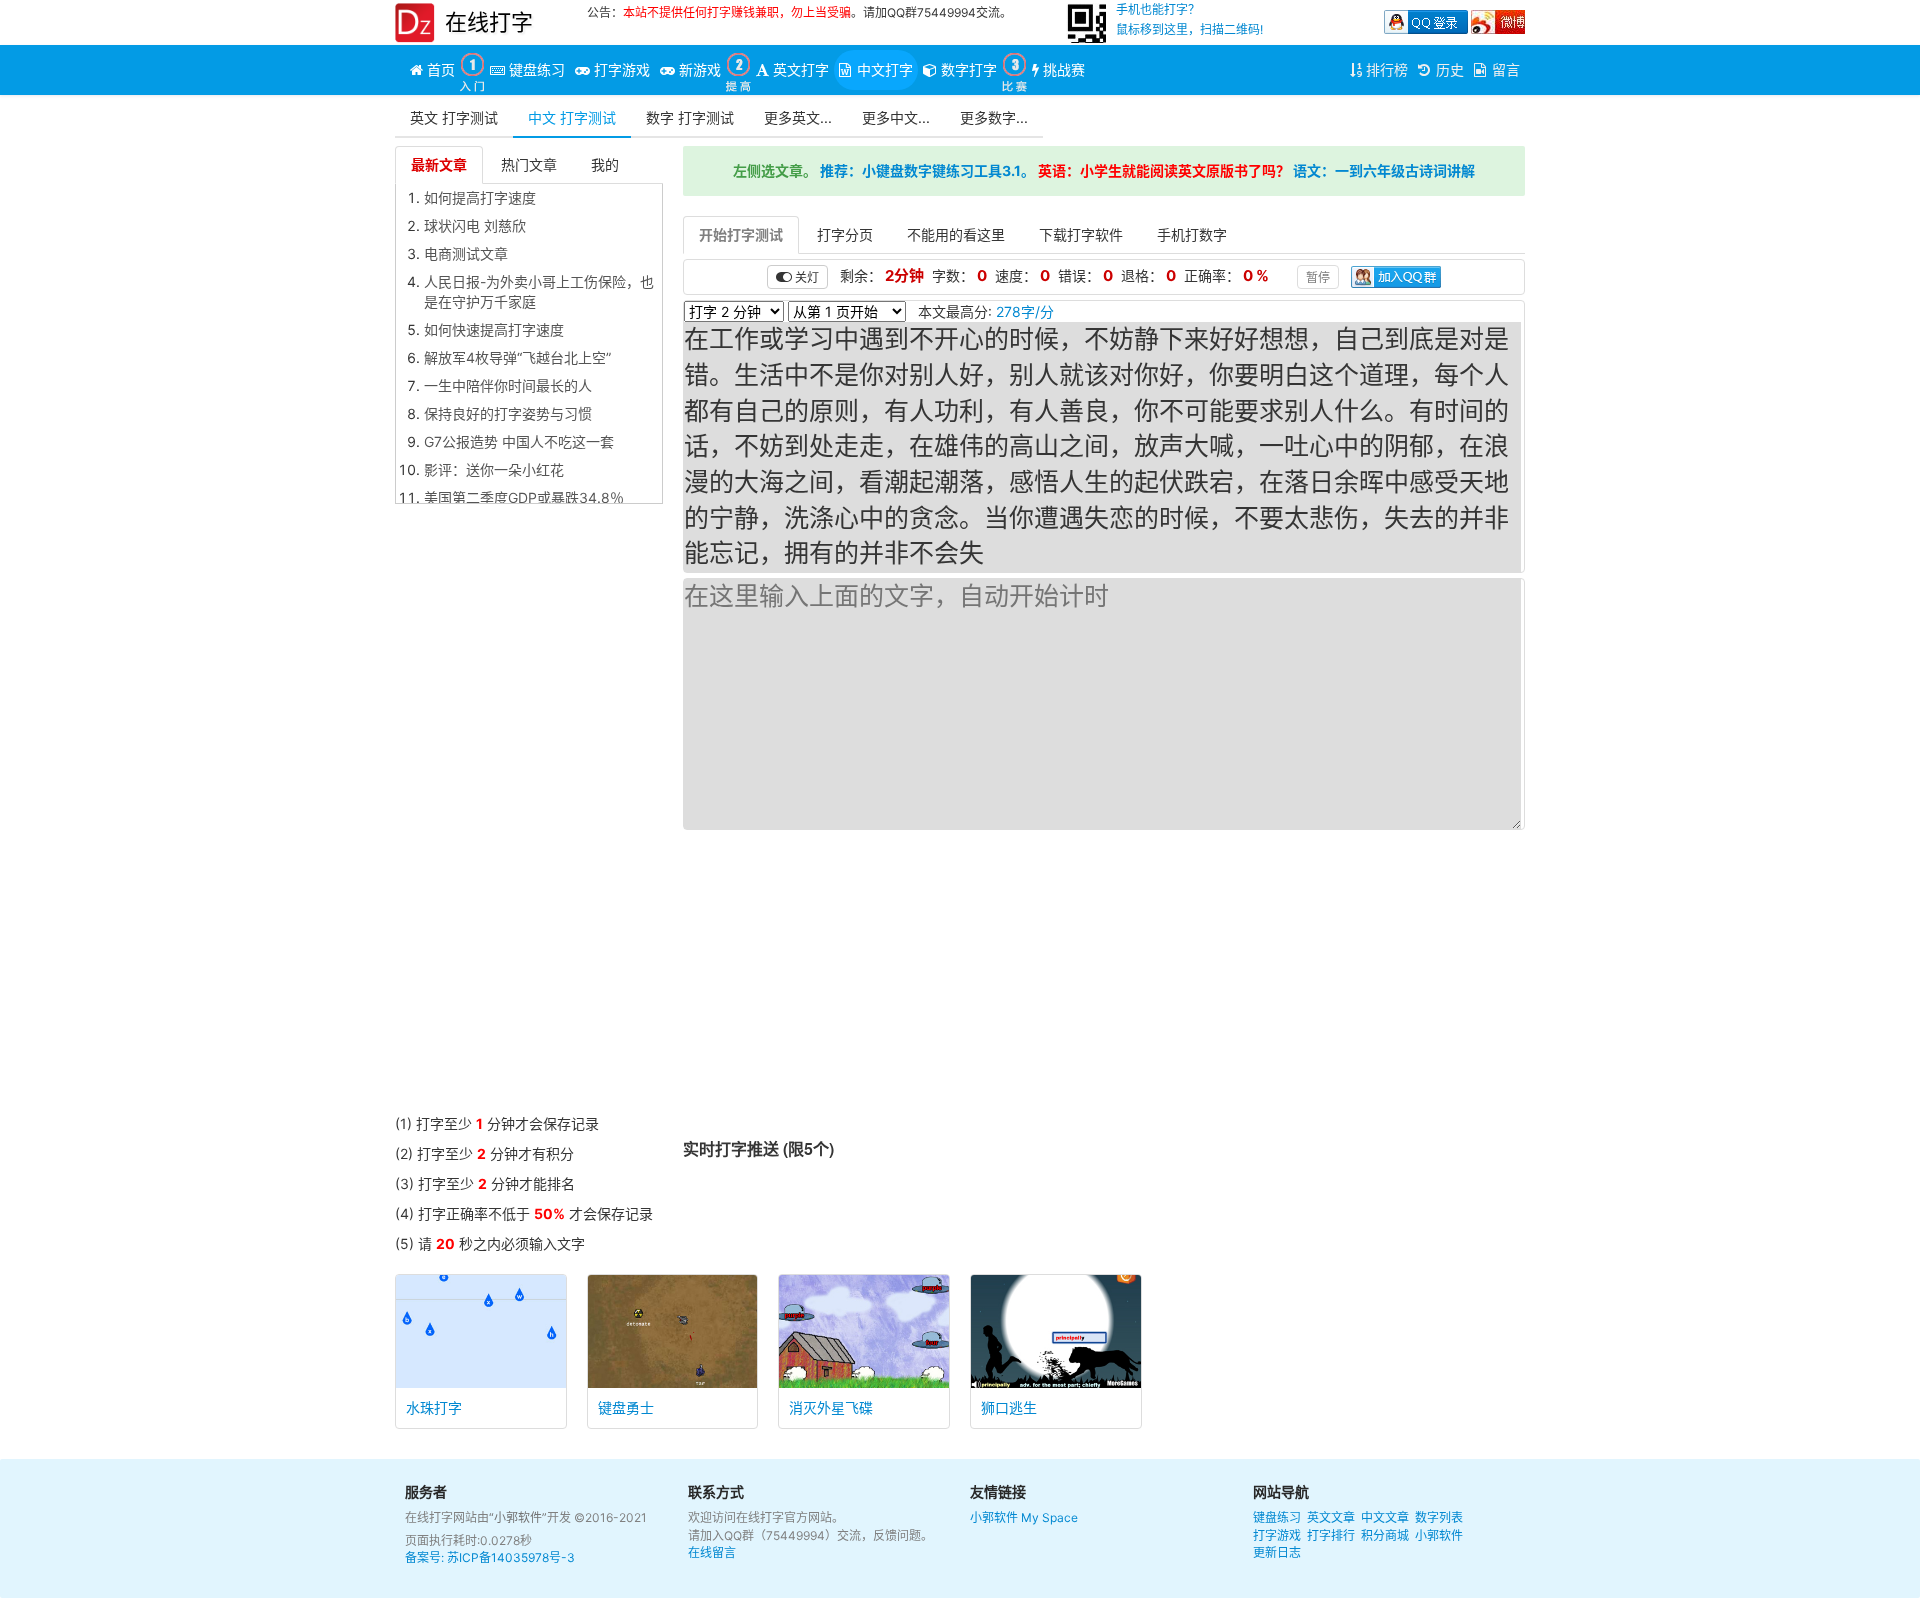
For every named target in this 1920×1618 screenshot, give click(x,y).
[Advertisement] (529, 814)
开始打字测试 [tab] (741, 234)
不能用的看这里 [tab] (956, 234)
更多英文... (798, 117)
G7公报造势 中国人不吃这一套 (519, 441)
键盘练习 (1277, 1517)
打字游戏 (1277, 1535)
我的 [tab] (605, 164)
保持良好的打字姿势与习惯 (508, 413)
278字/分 (1025, 311)
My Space (1049, 1517)
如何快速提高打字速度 (494, 329)
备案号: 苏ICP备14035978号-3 (490, 1557)
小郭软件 (994, 1517)
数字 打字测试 (690, 117)
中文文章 (1385, 1517)
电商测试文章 (466, 253)
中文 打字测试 (572, 117)
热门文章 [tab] (529, 164)
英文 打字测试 (454, 117)
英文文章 (1331, 1517)
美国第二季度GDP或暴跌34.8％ (524, 497)
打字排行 (1331, 1535)
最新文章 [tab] (439, 164)
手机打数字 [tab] (1192, 234)
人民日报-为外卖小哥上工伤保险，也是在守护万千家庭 (539, 291)
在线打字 (489, 22)
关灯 (805, 276)
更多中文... (896, 117)
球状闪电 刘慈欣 (475, 225)
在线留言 (712, 1552)
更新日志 (1277, 1552)
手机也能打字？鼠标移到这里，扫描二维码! (1189, 19)
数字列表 (1439, 1517)
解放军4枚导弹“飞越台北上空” (517, 357)
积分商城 (1385, 1535)
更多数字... (994, 117)
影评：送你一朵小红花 (494, 469)
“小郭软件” (518, 1517)
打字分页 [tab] (845, 234)
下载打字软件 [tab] (1081, 234)
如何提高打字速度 (480, 197)
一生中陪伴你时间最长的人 (508, 385)
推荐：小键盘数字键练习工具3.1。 (927, 170)
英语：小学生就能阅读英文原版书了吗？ (1164, 170)
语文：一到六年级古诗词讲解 (1384, 170)
